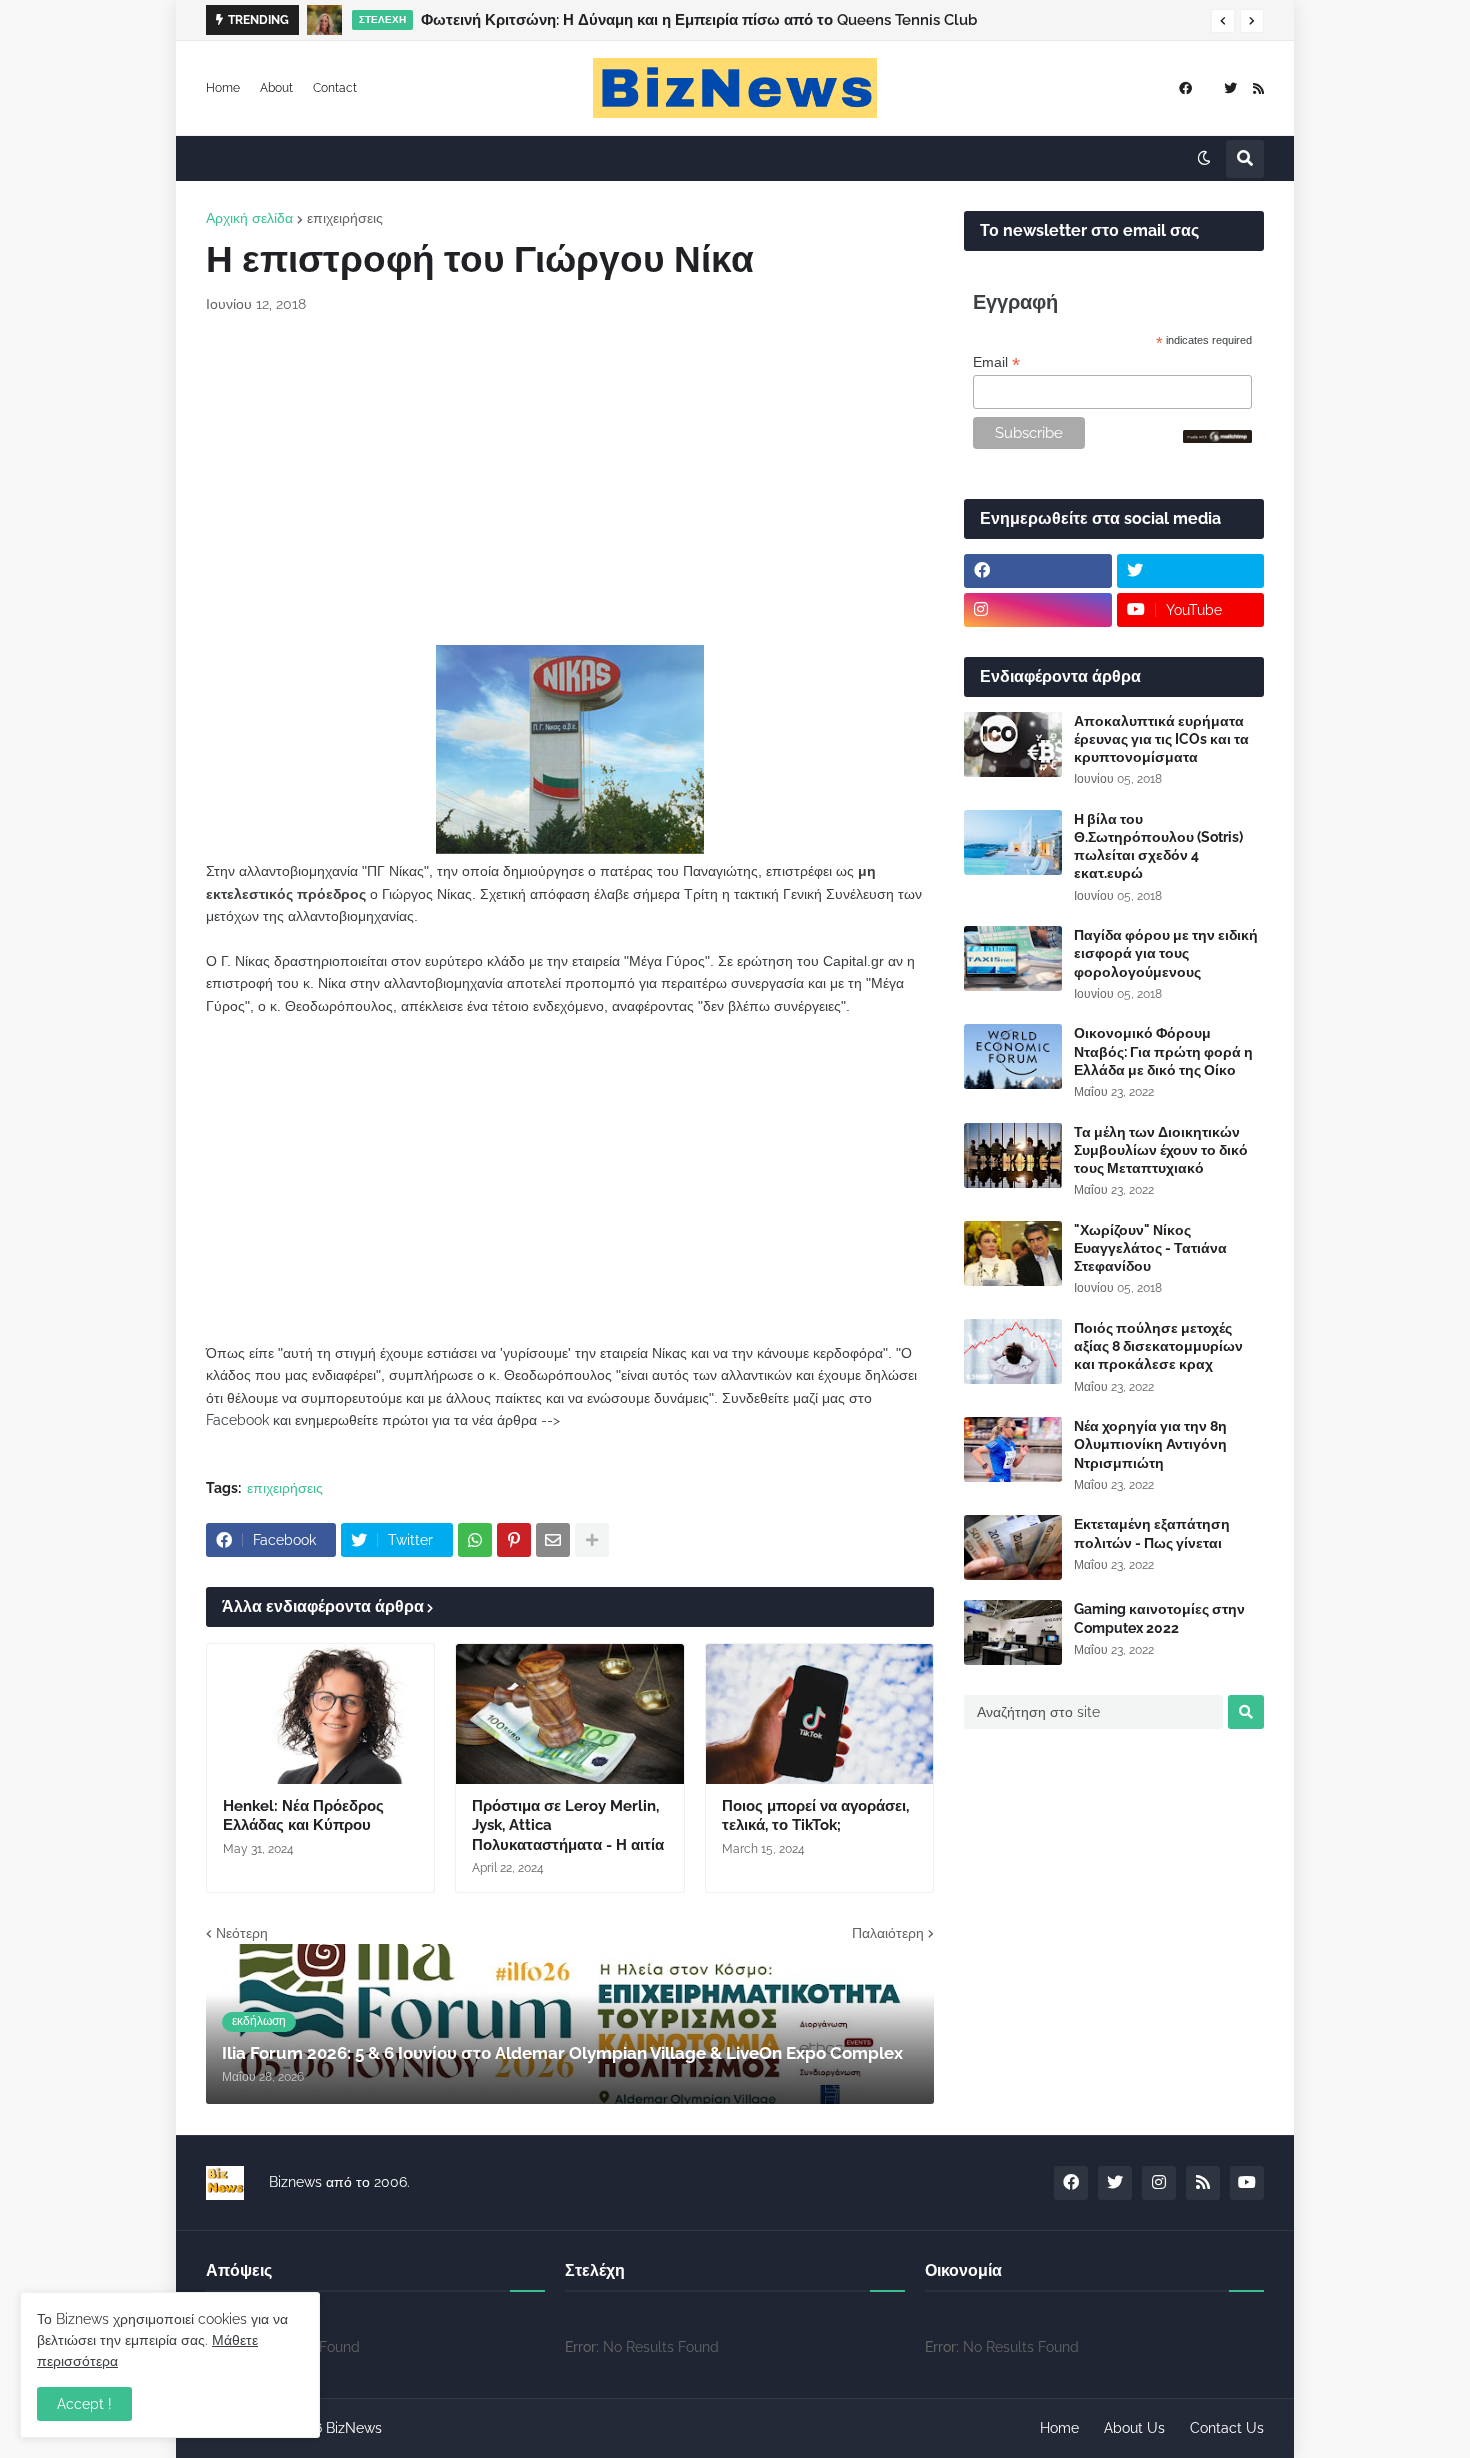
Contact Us (1227, 2428)
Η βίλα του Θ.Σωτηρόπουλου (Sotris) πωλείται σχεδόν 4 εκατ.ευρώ (1158, 846)
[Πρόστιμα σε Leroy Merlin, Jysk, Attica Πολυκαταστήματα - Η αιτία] (569, 1714)
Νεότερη (242, 1933)
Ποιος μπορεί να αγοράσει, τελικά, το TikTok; (815, 1816)
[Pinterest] (514, 1540)
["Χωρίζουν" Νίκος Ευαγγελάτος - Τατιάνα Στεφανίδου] (1013, 1253)
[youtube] (1247, 2183)
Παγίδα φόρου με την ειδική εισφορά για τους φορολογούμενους (1166, 953)
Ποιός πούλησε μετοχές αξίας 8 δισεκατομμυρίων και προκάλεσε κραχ (1158, 1346)
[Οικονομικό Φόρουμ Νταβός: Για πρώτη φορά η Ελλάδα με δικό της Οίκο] (1013, 1056)
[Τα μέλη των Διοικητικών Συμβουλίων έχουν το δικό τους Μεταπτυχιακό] (1013, 1155)
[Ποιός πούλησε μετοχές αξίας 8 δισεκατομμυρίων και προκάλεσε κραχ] (1013, 1351)
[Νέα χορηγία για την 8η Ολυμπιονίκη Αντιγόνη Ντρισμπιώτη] (1013, 1449)
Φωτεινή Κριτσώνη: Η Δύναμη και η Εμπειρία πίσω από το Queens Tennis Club (699, 20)
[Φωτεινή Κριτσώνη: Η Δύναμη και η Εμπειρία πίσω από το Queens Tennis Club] (324, 20)
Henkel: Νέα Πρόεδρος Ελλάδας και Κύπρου (303, 1816)
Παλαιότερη (888, 1933)
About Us (1134, 2428)
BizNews (354, 2428)
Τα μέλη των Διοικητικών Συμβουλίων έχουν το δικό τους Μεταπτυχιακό (1161, 1150)
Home (223, 88)
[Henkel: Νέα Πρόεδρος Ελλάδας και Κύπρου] (320, 1714)
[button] (1223, 21)
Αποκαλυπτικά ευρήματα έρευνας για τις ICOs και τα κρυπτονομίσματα (1161, 739)
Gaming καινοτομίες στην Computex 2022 (1159, 1618)
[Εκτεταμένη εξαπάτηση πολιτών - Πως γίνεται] (1013, 1547)
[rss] (1258, 88)
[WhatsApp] (475, 1540)
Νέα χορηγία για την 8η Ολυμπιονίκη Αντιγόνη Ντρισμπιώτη (1150, 1444)
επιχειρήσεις (345, 218)
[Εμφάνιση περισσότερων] (592, 1540)
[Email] (553, 1540)
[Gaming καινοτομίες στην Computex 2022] (1013, 1632)
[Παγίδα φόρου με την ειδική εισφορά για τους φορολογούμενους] (1013, 958)
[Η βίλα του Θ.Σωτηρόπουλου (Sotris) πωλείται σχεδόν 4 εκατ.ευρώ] (1013, 842)
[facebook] (1185, 88)
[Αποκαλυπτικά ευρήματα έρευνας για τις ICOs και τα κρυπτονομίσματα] (1013, 744)
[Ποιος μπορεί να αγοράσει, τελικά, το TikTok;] (819, 1714)
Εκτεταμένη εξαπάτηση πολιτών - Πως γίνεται (1152, 1533)
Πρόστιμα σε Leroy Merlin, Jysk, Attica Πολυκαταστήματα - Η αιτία (568, 1825)
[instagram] (1038, 610)
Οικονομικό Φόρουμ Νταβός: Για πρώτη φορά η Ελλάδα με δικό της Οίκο (1163, 1051)
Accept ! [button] (84, 2404)
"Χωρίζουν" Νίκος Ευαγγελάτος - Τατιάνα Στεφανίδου (1150, 1248)
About (276, 88)
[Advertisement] (570, 480)
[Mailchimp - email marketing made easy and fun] (1218, 438)
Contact (335, 88)
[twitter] (1230, 88)
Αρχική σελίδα (249, 218)
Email (996, 362)
